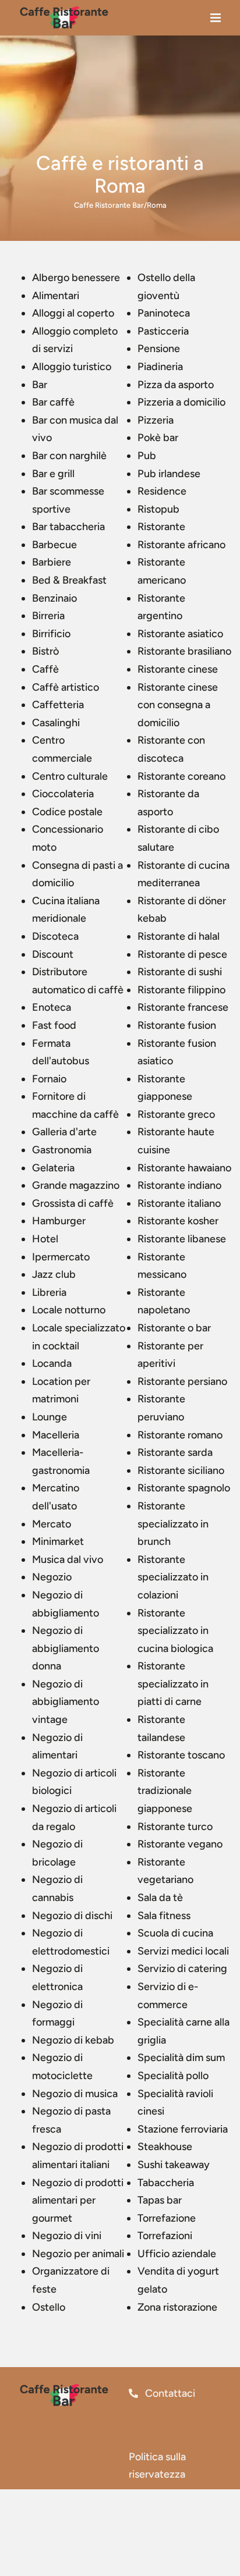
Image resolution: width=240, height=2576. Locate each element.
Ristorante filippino (181, 990)
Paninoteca (164, 313)
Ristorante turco (175, 1827)
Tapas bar (160, 2200)
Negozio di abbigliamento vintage (66, 1702)
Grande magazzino (76, 1185)
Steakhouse (165, 2147)
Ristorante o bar (174, 1328)
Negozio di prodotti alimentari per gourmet (78, 2200)
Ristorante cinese (178, 669)
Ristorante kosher (178, 1221)
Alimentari (56, 296)
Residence (162, 491)
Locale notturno (69, 1310)
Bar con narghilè (69, 456)
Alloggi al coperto (73, 313)
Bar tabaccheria (68, 527)
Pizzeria (156, 420)
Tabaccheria (166, 2183)
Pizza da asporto (176, 385)
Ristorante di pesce (182, 954)
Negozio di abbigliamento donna (66, 1648)
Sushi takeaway (174, 2165)
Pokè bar (158, 438)
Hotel (45, 1239)
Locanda (52, 1363)
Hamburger (59, 1221)
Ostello (49, 2307)
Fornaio (49, 1079)
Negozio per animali (78, 2254)
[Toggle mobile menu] (216, 21)
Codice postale (67, 812)
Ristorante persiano (182, 1381)
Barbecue (54, 545)
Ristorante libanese (182, 1239)
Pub (147, 456)
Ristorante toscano (181, 1755)
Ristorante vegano (180, 1844)
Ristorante (161, 527)
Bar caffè (53, 402)
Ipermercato (61, 1257)
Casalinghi (56, 723)
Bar (40, 385)
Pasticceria (163, 331)
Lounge (50, 1417)
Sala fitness (164, 1916)
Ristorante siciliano (181, 1470)
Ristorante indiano (179, 1185)
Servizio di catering (182, 1969)
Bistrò (45, 651)
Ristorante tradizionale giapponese (165, 1791)
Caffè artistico (66, 687)
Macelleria (56, 1435)
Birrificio (51, 634)
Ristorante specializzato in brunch (173, 1524)
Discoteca (55, 936)
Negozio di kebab (73, 2040)
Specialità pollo (173, 2076)
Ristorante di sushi (180, 972)
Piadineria (160, 367)
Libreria (49, 1292)
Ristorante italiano (179, 1203)
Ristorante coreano (181, 776)
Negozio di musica (75, 2094)
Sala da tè (160, 1898)
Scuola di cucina (175, 1933)
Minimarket (58, 1541)
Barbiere (52, 562)
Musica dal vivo (68, 1559)
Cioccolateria (63, 794)
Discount (53, 954)
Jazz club (54, 1274)
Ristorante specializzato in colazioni (173, 1577)
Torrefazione (167, 2218)
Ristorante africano (181, 545)
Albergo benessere (76, 278)
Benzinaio (54, 598)
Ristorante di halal (179, 936)
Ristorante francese (183, 1007)
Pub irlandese (169, 474)
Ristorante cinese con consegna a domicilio (178, 705)
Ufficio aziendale (177, 2254)
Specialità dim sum (181, 2058)
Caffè (45, 669)
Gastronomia (62, 1150)
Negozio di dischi (72, 1916)
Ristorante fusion (177, 1025)
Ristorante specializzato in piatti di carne (173, 1684)
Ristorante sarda (175, 1452)
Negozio (52, 1577)
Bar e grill (53, 474)
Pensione (159, 349)
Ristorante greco (176, 1114)
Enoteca (52, 1007)
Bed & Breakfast (69, 580)
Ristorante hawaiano (184, 1168)
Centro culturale (70, 776)
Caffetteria (58, 705)
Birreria (48, 616)
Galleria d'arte (64, 1132)
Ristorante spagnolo (184, 1488)
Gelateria (53, 1168)
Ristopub (158, 509)
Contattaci (169, 2393)
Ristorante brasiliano (184, 651)
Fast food (54, 1025)
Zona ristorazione (177, 2307)
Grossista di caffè (73, 1203)
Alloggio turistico (72, 367)
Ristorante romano (180, 1435)
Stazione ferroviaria (183, 2129)
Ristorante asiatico (180, 634)
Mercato (52, 1524)
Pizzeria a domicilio (181, 402)
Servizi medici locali (183, 1951)
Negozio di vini (67, 2236)
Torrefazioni (165, 2236)
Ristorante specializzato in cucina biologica (175, 1631)
